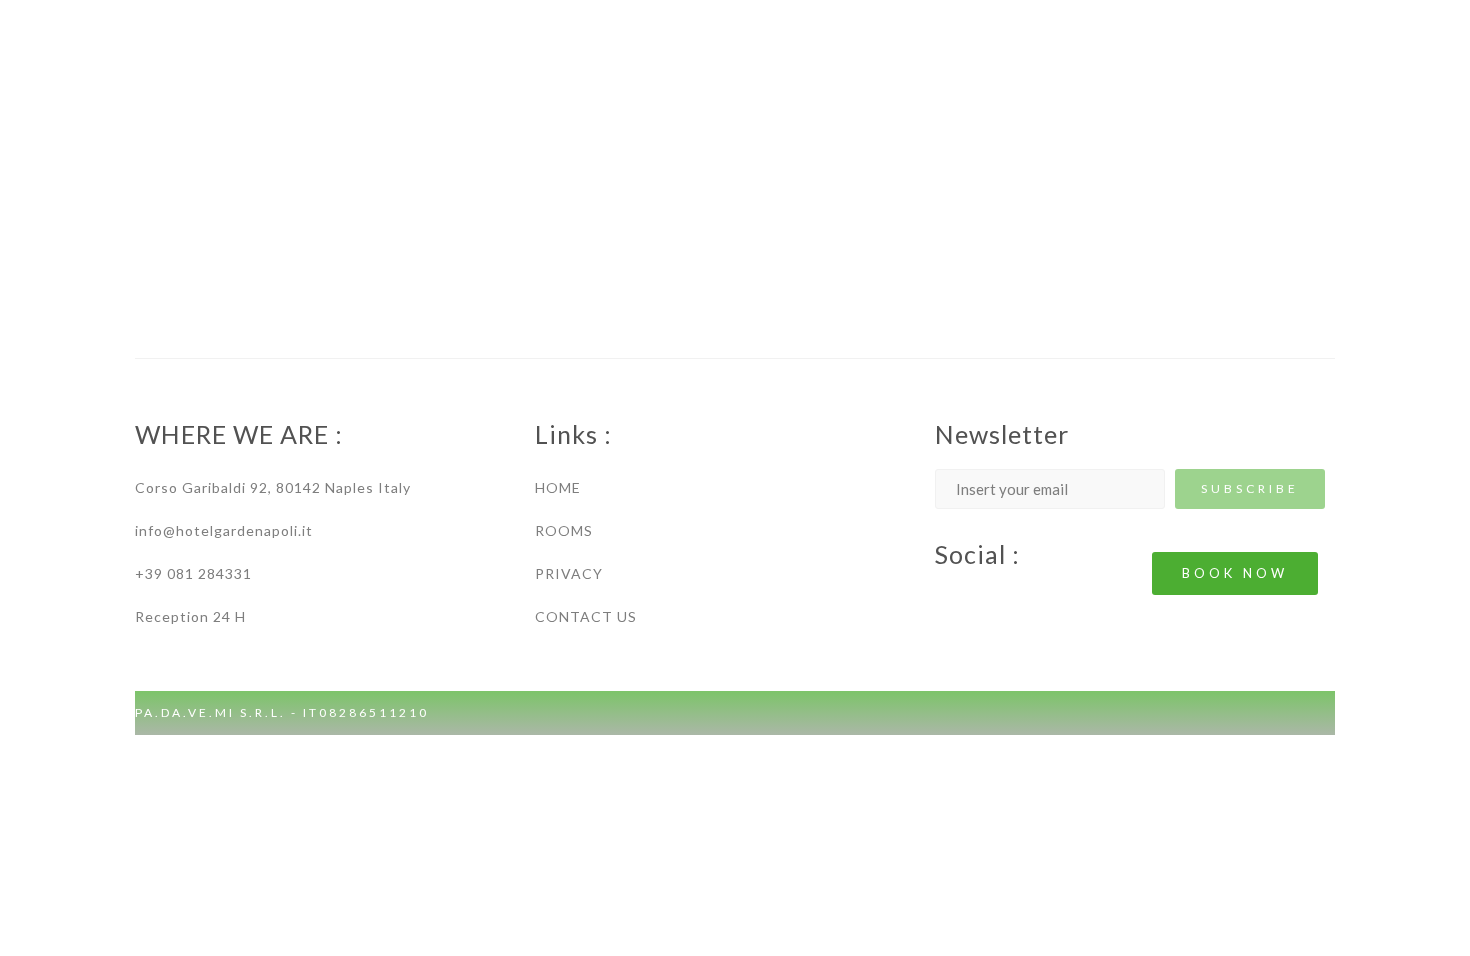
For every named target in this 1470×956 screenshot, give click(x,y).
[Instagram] (985, 599)
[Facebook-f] (945, 599)
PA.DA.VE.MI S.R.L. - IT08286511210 (282, 712)
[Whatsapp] (1025, 599)
